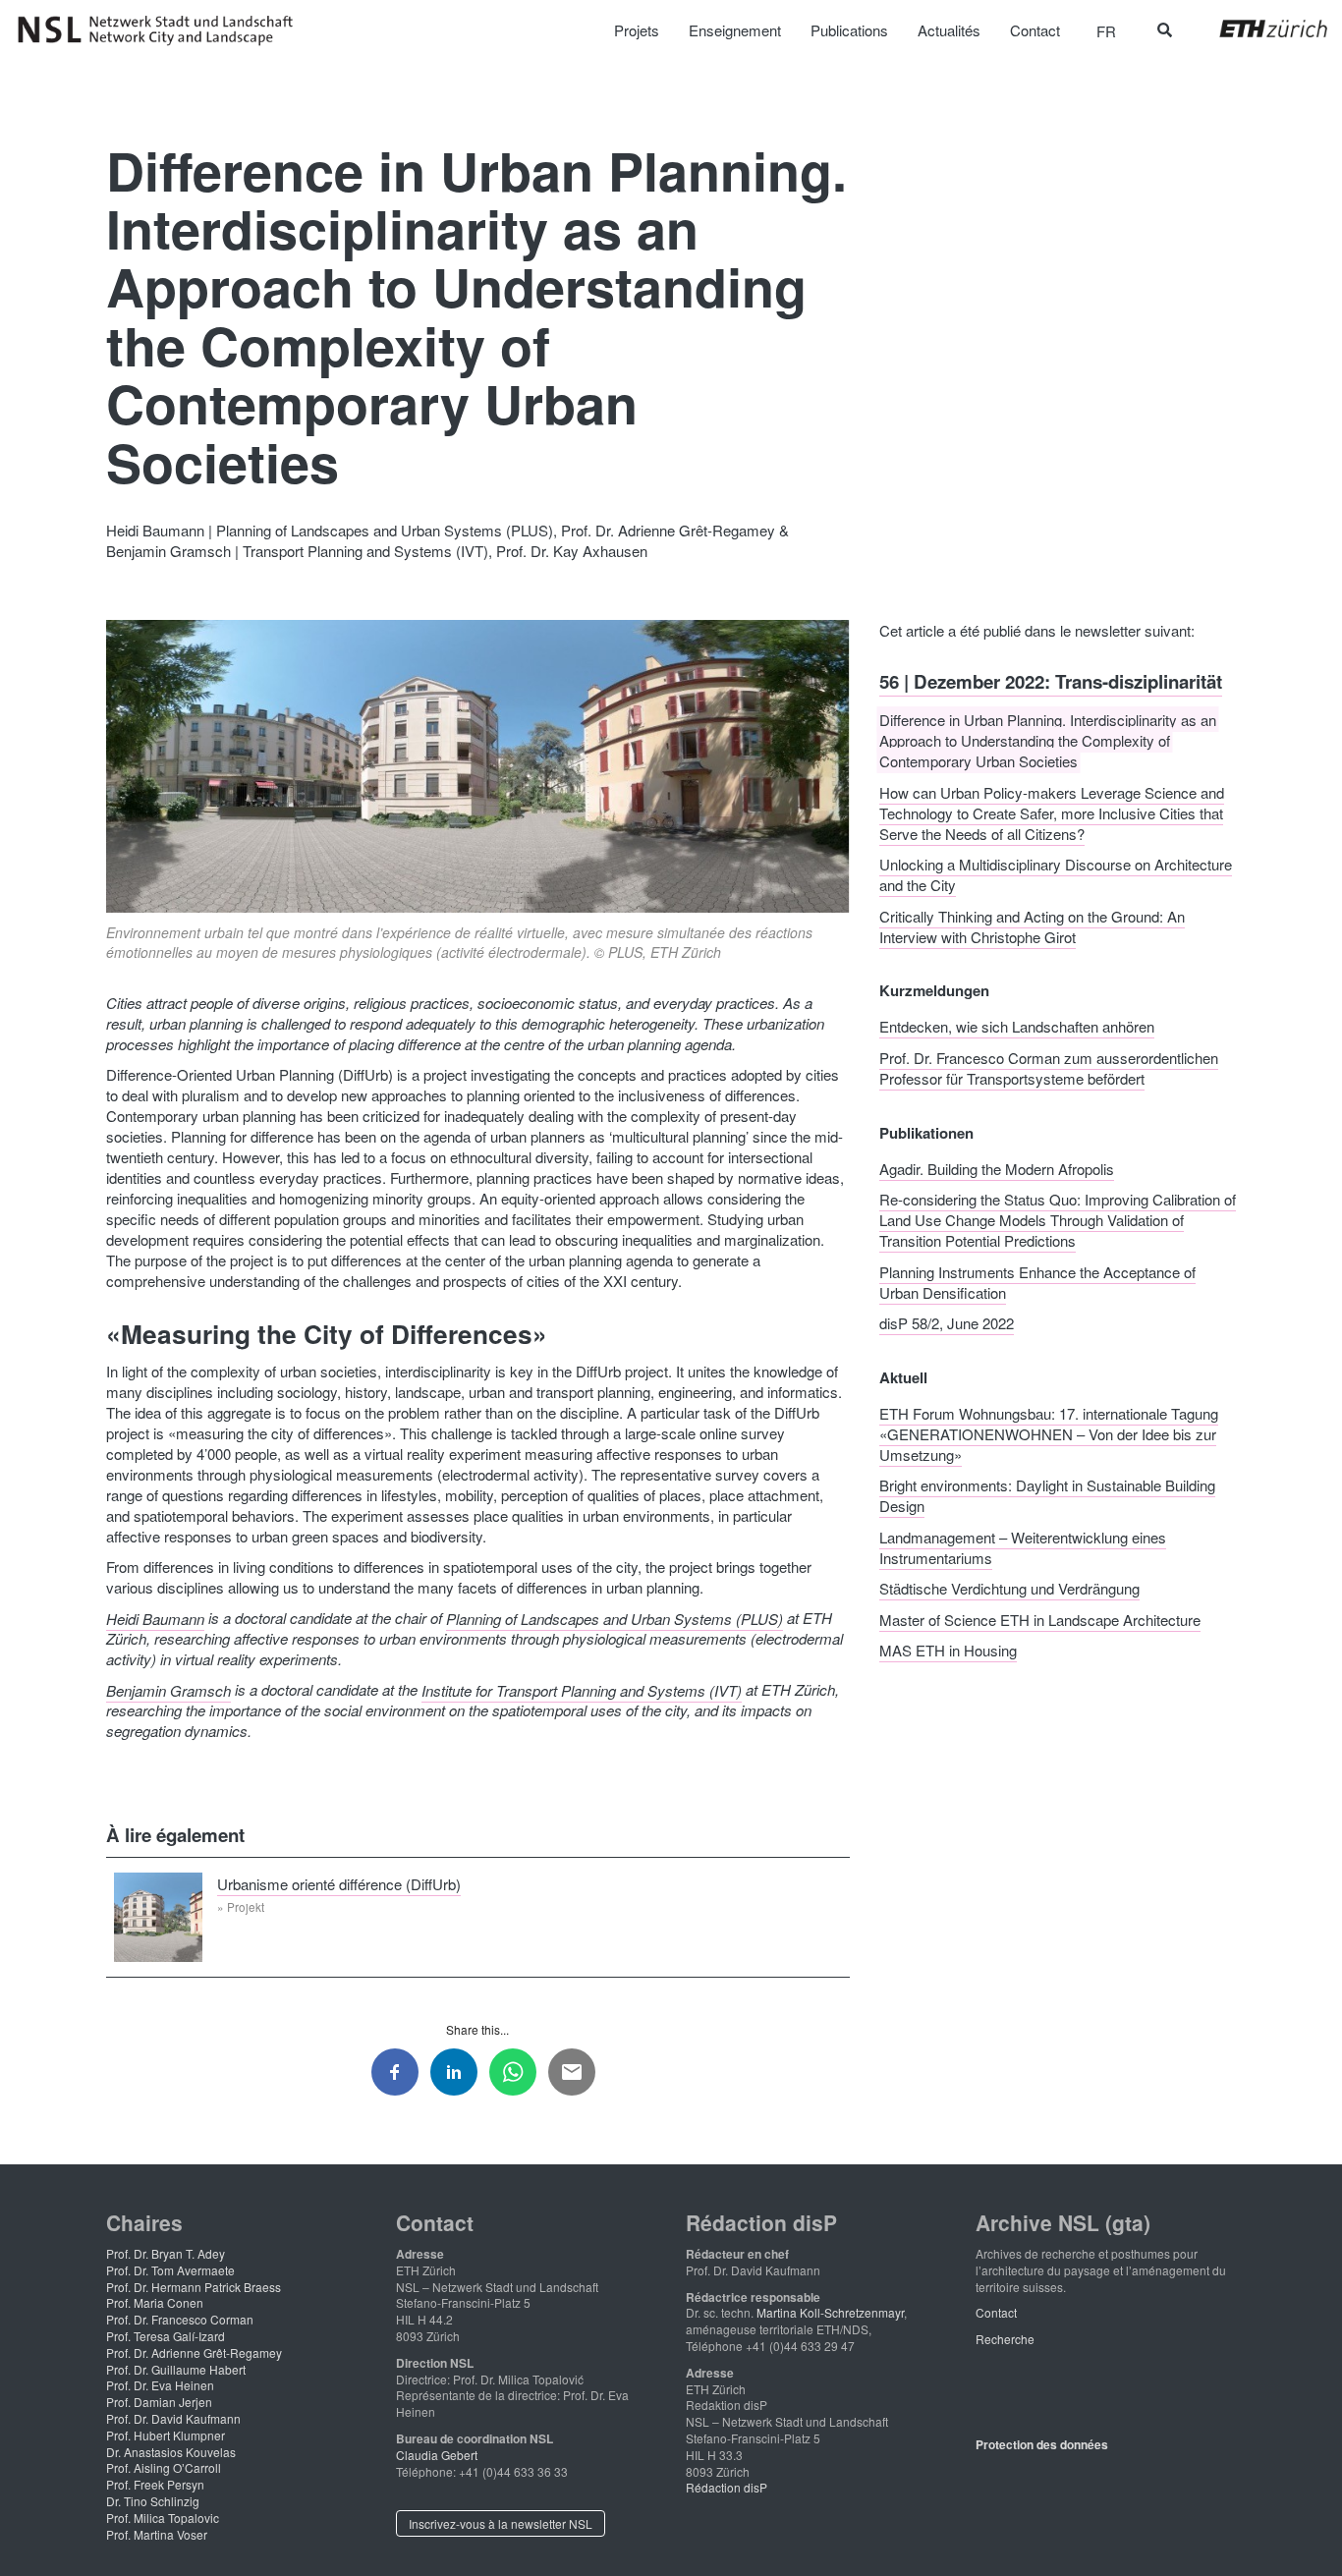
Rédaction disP (727, 2487)
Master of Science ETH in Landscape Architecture (1040, 1619)
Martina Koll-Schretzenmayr (830, 2312)
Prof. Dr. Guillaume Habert (176, 2369)
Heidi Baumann (155, 1618)
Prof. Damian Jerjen (159, 2402)
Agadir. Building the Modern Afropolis (997, 1168)
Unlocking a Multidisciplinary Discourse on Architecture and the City (1056, 874)
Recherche (1005, 2339)
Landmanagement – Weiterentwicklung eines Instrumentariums (1023, 1546)
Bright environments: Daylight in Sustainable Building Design (1047, 1495)
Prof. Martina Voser (157, 2534)
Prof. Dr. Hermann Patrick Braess (194, 2287)
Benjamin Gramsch (168, 1689)
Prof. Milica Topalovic (163, 2518)
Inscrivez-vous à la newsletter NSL (501, 2523)
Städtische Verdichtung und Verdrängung (1009, 1588)
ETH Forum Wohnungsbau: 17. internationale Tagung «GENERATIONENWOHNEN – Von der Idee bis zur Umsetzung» (1049, 1433)
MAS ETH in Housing (948, 1650)
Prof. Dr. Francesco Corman (180, 2319)
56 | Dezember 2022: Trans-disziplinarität (1051, 680)
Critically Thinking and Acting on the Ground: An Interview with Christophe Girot (1032, 925)
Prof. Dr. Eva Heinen (160, 2385)
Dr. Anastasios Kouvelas (171, 2452)
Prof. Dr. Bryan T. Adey (166, 2253)
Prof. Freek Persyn (155, 2484)
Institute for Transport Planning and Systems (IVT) (582, 1689)
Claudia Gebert (437, 2455)
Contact (996, 2312)
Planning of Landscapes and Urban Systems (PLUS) (615, 1618)
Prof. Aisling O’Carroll (164, 2467)
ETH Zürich (1258, 28)
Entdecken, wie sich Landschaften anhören (1017, 1026)
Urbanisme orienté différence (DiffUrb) (339, 1883)
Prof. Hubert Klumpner (166, 2435)
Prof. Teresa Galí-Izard (166, 2336)
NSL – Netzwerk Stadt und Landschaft (162, 30)
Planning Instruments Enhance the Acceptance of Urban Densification (1037, 1281)
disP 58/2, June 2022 (947, 1323)
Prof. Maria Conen (155, 2302)
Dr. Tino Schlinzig (153, 2501)
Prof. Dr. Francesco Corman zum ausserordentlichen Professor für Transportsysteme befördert (1049, 1067)
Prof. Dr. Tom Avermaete (170, 2270)
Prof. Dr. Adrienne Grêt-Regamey (194, 2352)
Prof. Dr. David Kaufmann (173, 2418)
